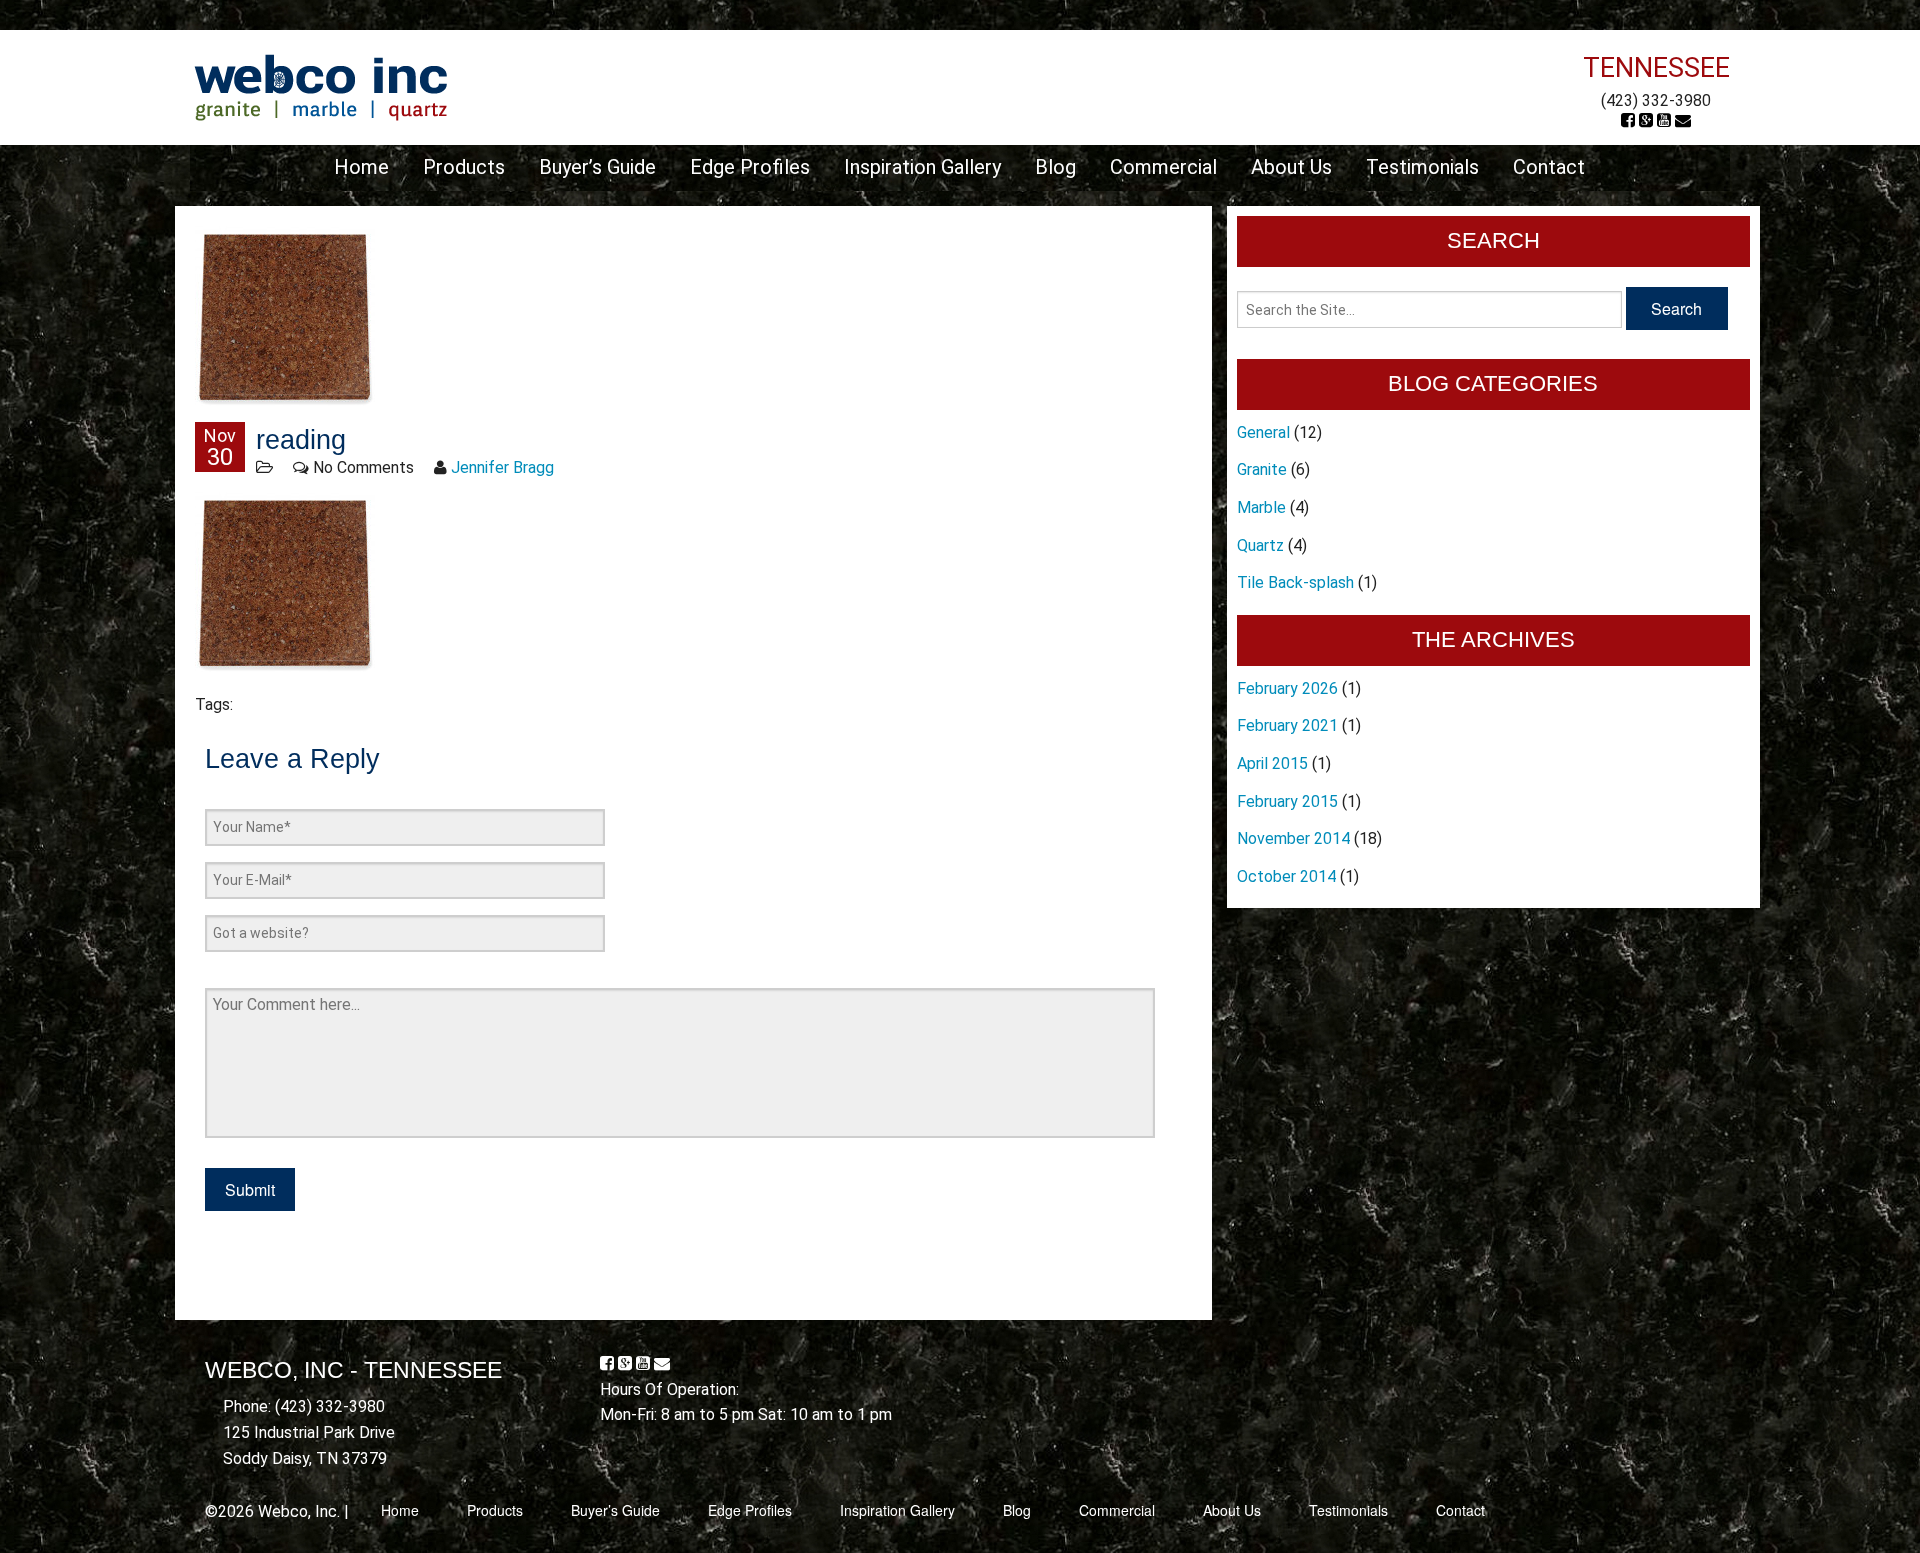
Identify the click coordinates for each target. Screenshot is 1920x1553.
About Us (1291, 167)
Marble (1261, 507)
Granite (1262, 469)
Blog (1055, 167)
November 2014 (1293, 838)
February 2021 (1287, 725)
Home (361, 167)
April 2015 (1272, 763)
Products (464, 167)
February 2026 (1287, 688)
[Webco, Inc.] (320, 86)
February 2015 (1287, 801)
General (1263, 432)
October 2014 (1286, 876)
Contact (1549, 167)
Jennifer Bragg (502, 467)
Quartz (1260, 545)
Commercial (1163, 167)
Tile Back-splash (1295, 582)
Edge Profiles (750, 167)
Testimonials (1422, 167)
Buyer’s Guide (597, 167)
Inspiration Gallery (922, 167)
